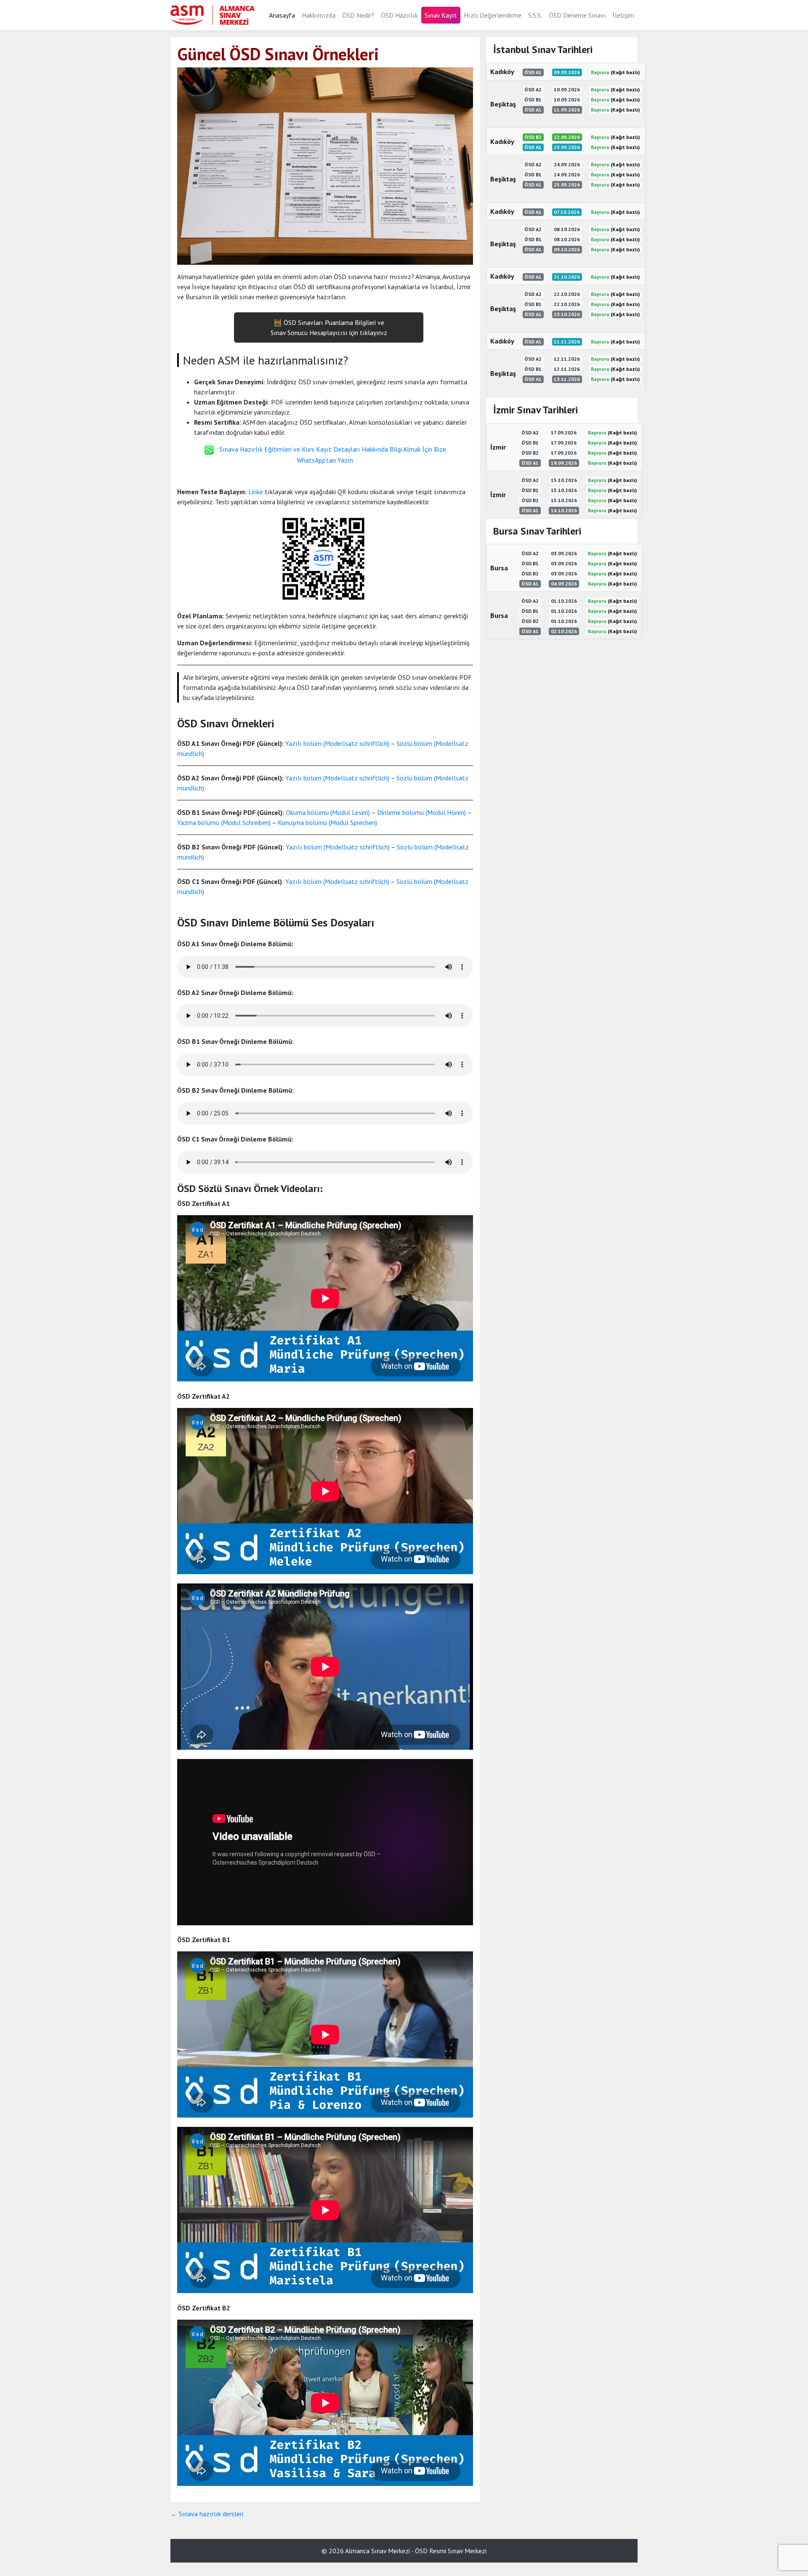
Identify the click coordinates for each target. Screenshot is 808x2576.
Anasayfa (282, 15)
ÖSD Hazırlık (399, 15)
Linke (256, 492)
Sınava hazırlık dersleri (207, 2514)
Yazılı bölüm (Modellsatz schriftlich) (337, 743)
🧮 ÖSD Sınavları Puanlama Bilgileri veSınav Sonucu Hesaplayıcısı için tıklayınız (329, 327)
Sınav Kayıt (441, 15)
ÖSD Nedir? (358, 15)
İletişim (623, 15)
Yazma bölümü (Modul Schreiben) (224, 822)
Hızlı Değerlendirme (493, 15)
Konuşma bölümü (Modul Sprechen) (327, 822)
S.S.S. (535, 15)
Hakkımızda (319, 15)
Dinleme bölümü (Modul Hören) (421, 812)
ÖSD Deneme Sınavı (577, 15)
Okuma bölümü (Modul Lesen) (328, 812)
